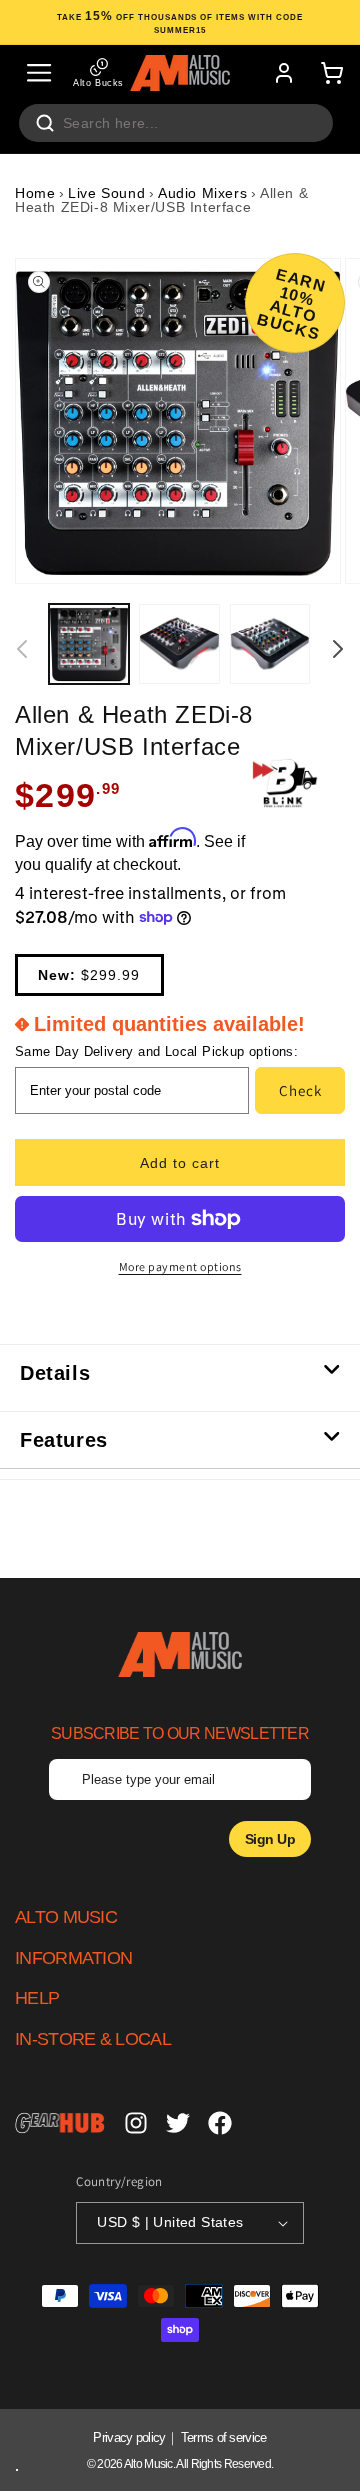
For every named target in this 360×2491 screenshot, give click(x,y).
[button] (39, 73)
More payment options (180, 1266)
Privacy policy (129, 2437)
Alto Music (148, 2464)
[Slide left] (22, 649)
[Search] (45, 123)
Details (55, 1373)
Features (64, 1440)
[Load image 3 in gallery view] (270, 644)
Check (300, 1090)
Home (35, 193)
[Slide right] (338, 649)
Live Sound (106, 193)
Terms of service (224, 2437)
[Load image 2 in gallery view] (179, 644)
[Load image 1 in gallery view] (89, 644)
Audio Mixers (202, 193)
